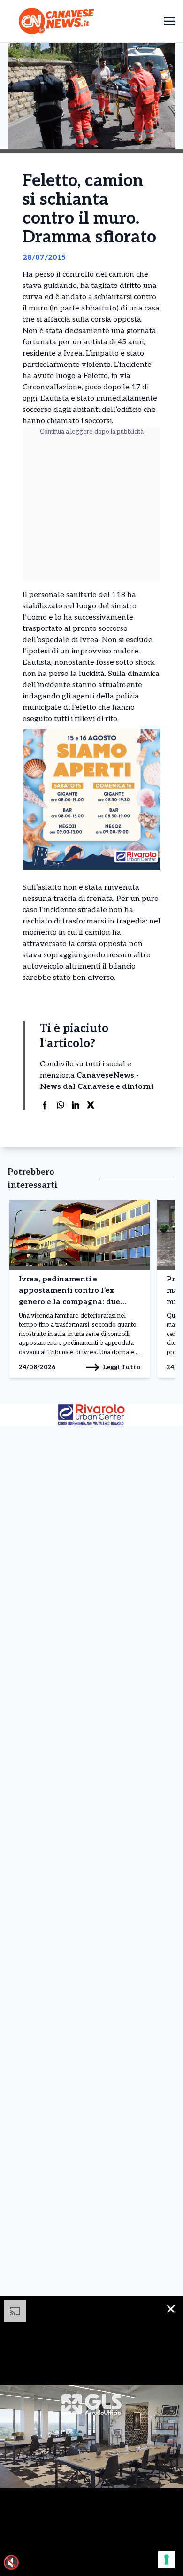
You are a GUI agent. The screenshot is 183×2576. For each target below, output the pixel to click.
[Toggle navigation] (170, 21)
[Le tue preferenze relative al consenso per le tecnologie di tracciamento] (167, 2560)
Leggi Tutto (122, 1367)
